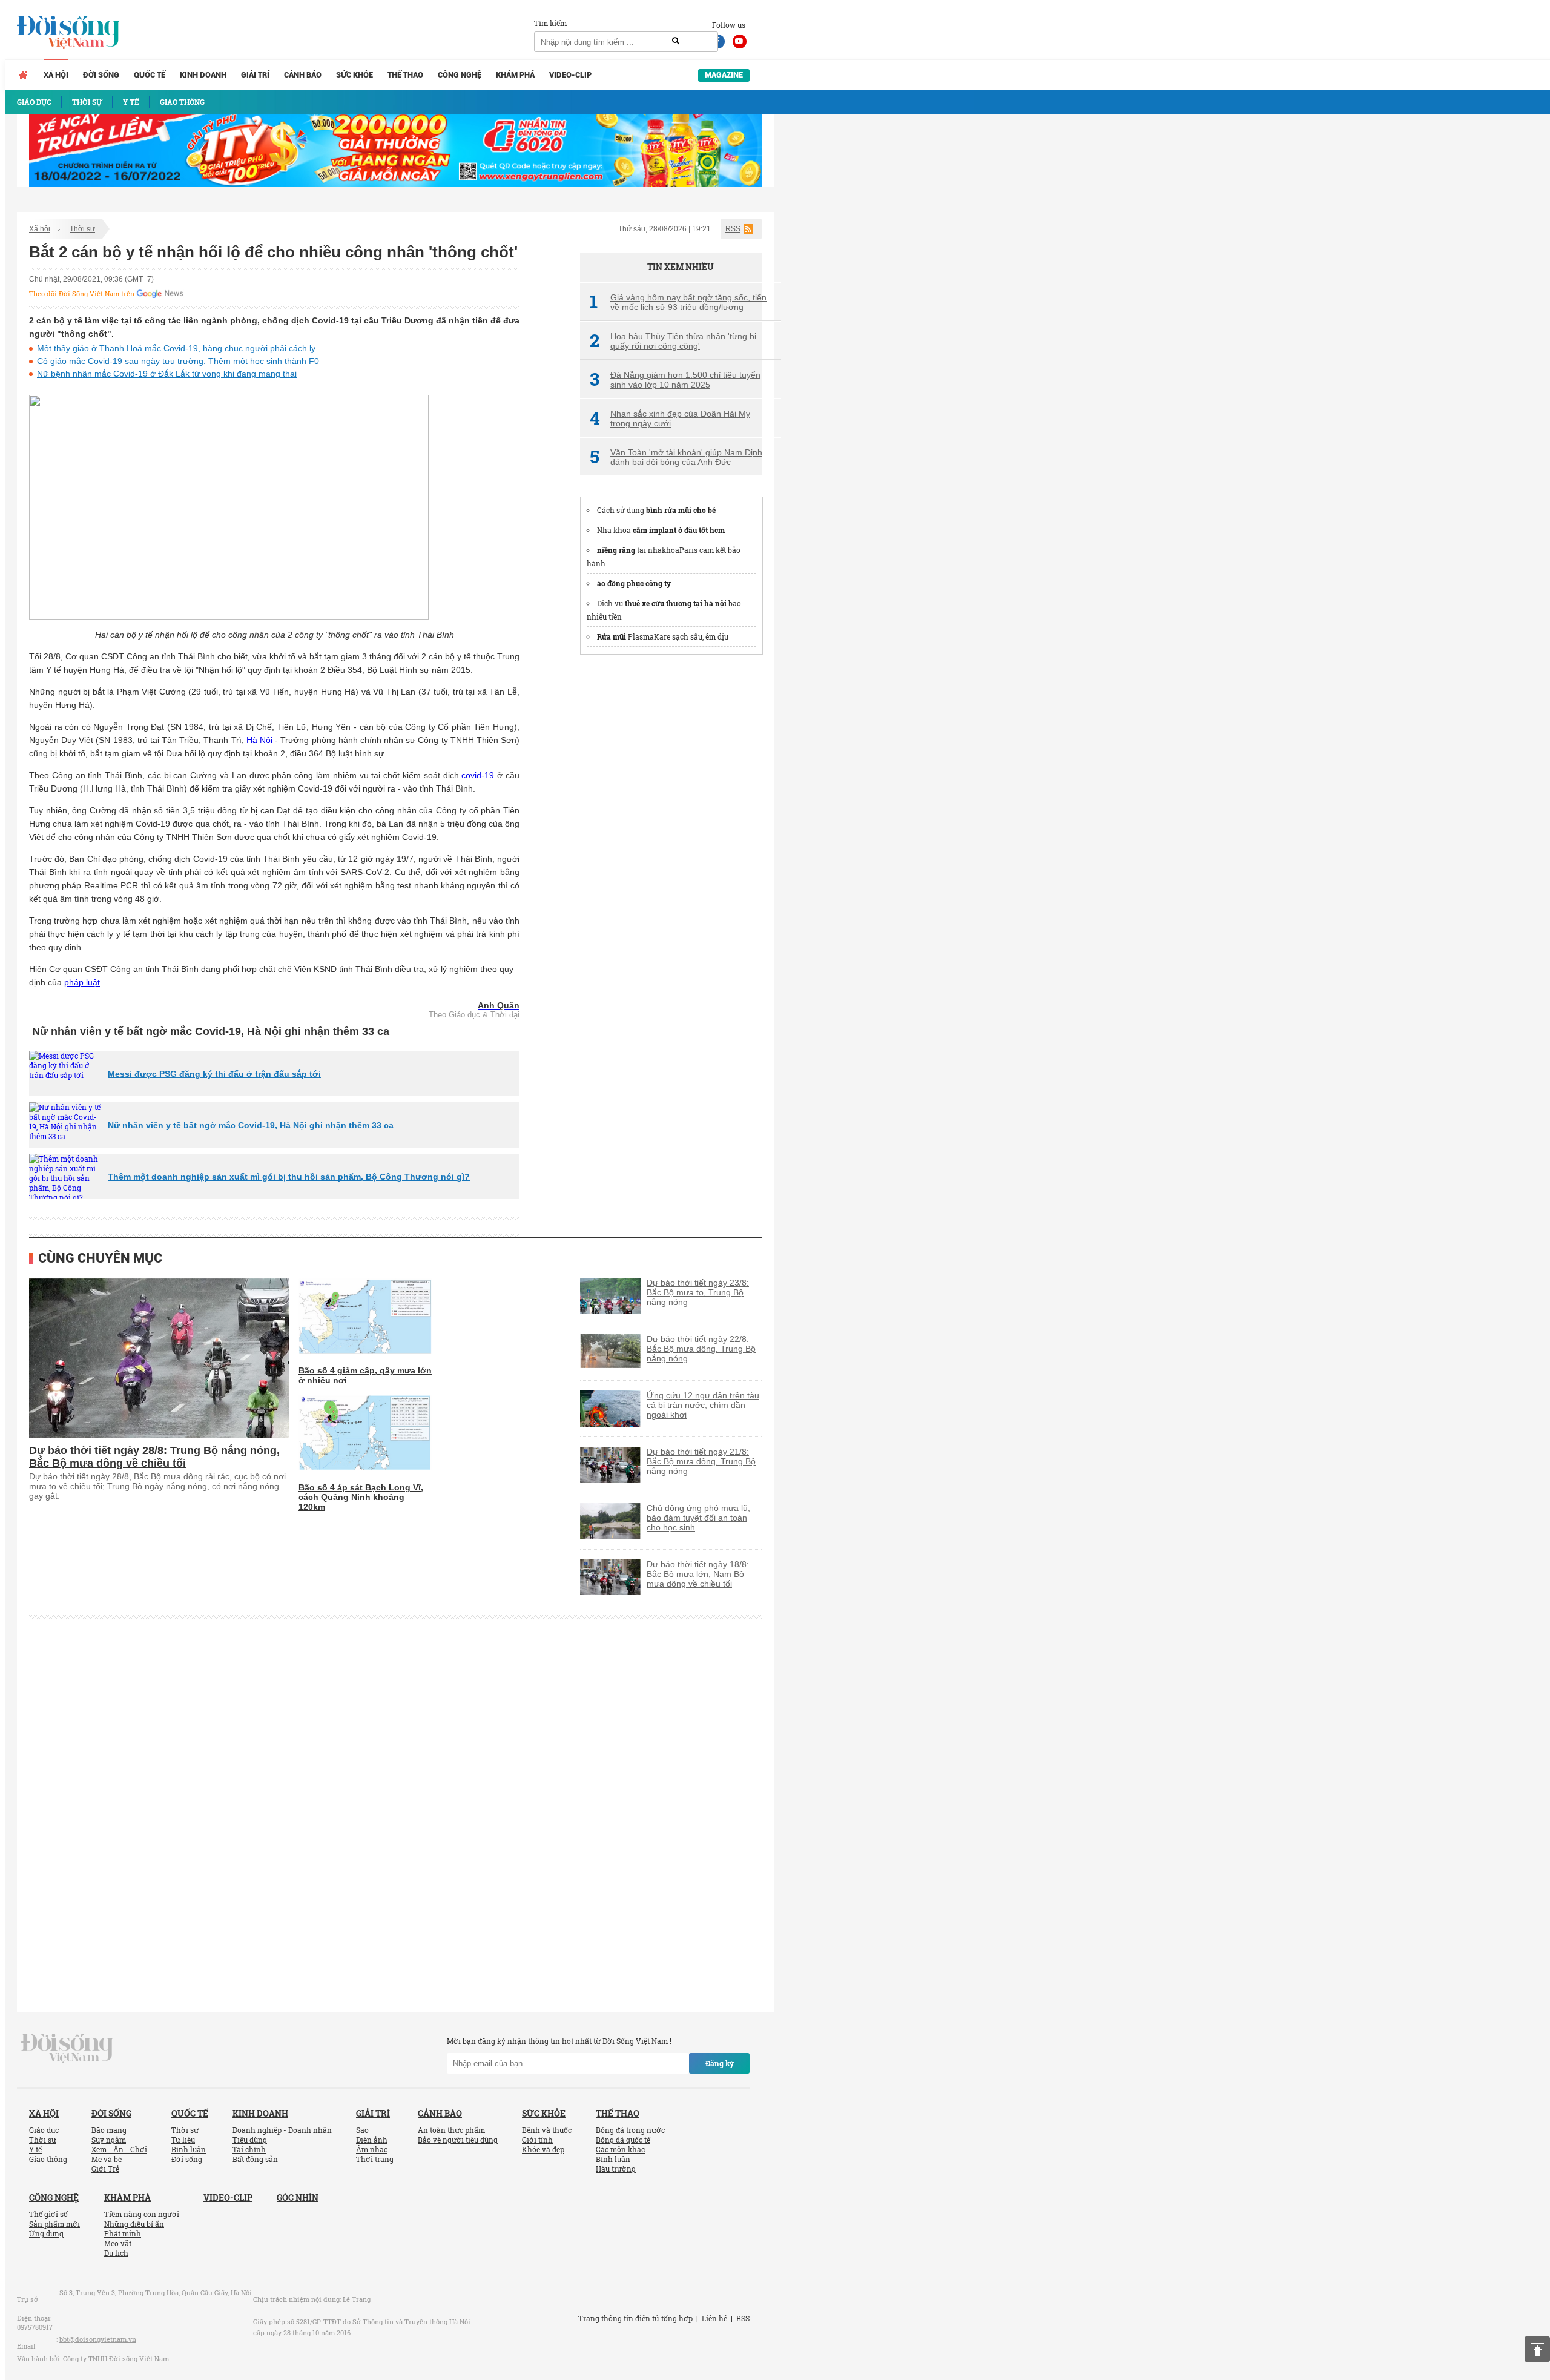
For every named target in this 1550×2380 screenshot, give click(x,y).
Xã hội (56, 75)
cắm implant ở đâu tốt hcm (679, 530)
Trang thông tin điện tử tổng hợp (635, 2318)
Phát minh (123, 2233)
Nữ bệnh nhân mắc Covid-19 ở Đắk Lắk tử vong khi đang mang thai (167, 374)
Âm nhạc (372, 2149)
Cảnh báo (303, 75)
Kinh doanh (203, 75)
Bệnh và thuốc (547, 2130)
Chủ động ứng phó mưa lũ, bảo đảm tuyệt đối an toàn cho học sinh (698, 1518)
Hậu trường (616, 2169)
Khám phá (515, 75)
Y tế (35, 2149)
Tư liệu (183, 2140)
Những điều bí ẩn (134, 2224)
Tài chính (249, 2149)
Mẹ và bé (107, 2159)
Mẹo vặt (118, 2243)
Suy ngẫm (109, 2140)
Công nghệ (460, 75)
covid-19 (478, 775)
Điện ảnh (372, 2140)
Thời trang (375, 2159)
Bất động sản (255, 2159)
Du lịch (116, 2253)
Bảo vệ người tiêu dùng (458, 2140)
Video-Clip (570, 75)
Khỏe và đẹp (543, 2149)
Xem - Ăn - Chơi (119, 2149)
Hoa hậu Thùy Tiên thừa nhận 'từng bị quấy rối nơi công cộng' (673, 341)
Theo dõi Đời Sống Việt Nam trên (82, 294)
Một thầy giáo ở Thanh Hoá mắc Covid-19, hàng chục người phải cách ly (176, 348)
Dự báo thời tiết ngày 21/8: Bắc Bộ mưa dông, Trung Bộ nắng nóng (701, 1461)
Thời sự (82, 229)
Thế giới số (48, 2214)
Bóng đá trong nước (630, 2130)
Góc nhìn (298, 2197)
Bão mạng (109, 2130)
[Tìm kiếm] (676, 41)
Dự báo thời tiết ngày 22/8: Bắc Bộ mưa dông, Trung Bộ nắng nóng (701, 1349)
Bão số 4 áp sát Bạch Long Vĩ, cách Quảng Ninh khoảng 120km (361, 1497)
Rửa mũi (612, 636)
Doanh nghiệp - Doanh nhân (282, 2130)
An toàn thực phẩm (451, 2130)
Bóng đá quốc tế (623, 2140)
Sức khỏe (355, 75)
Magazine (724, 75)
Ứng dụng (46, 2233)
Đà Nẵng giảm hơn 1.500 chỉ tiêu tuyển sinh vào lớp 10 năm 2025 (675, 380)
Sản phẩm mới (54, 2224)
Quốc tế (150, 75)
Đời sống (101, 75)
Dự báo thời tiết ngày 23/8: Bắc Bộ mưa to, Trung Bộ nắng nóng (698, 1292)
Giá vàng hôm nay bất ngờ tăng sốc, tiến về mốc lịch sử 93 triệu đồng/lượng (678, 302)
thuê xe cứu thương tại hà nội (676, 603)
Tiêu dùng (250, 2140)
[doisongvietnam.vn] (68, 2048)
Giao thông (48, 2159)
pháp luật (82, 982)
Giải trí (255, 75)
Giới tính (537, 2140)
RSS (733, 229)
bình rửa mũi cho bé (681, 510)
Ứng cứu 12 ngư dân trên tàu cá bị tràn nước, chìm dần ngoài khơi (703, 1405)
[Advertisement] (671, 848)
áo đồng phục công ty (634, 583)
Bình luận (189, 2149)
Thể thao (405, 75)
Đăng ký (720, 2063)
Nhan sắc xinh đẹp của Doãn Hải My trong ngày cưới (670, 418)
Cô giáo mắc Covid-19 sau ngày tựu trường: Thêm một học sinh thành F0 (178, 361)
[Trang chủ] (23, 75)
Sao (362, 2130)
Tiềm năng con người (142, 2214)
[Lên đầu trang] (1537, 2349)
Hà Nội (259, 740)
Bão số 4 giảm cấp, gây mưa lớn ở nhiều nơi (365, 1375)
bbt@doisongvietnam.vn (98, 2339)
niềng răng (616, 550)
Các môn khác (620, 2149)
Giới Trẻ (105, 2169)
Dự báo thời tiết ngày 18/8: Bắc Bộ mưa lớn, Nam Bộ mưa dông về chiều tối (698, 1574)
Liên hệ (714, 2318)
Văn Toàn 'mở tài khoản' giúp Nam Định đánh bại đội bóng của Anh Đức (676, 457)
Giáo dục (44, 2130)
